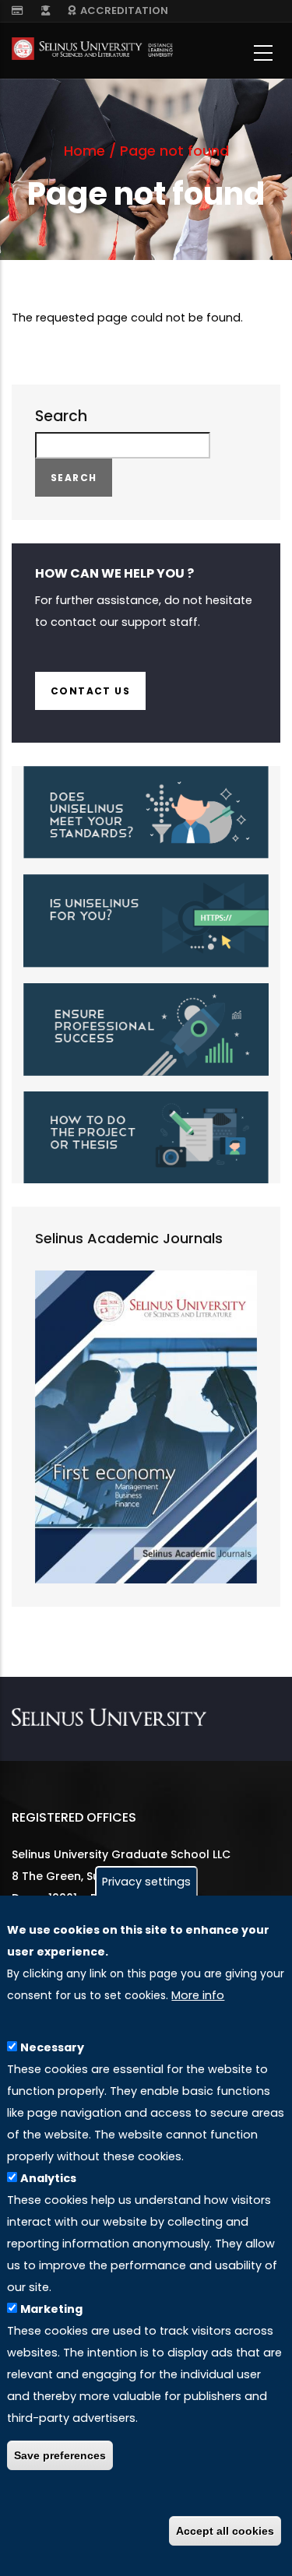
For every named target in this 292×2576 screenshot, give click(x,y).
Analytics (48, 2178)
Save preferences (60, 2455)
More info (198, 1995)
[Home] (92, 53)
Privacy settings (146, 1882)
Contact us (90, 691)
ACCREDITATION (122, 11)
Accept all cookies (225, 2531)
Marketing (51, 2309)
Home (84, 151)
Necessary (52, 2047)
